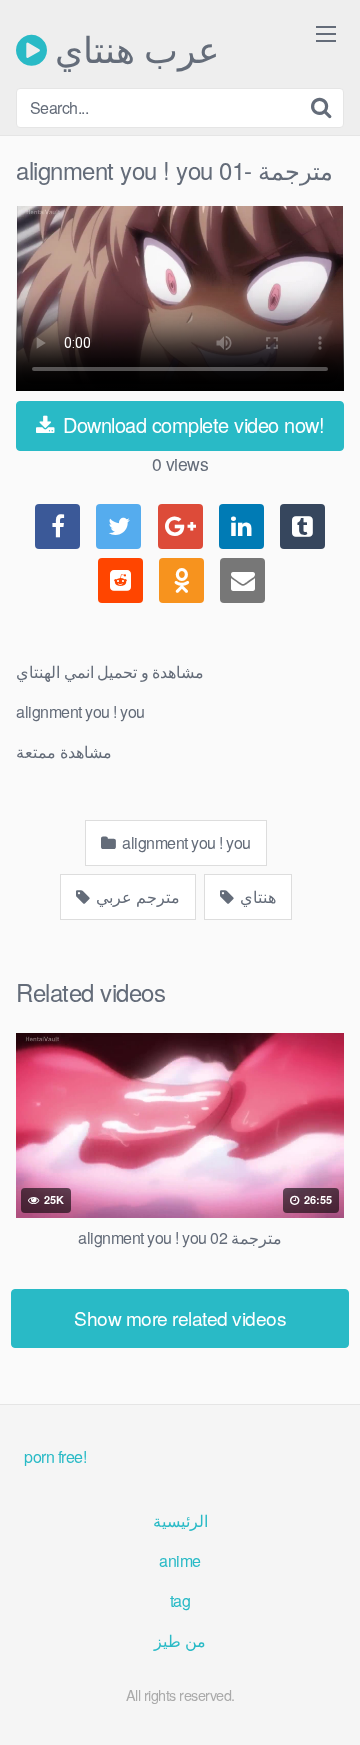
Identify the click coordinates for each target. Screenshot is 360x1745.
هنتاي (256, 896)
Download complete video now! (191, 424)
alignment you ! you (185, 842)
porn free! (55, 1456)
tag (180, 1600)
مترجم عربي (136, 896)
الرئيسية (180, 1520)
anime (180, 1560)
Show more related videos (180, 1317)
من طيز (180, 1640)
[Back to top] (325, 1701)
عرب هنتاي (133, 50)
